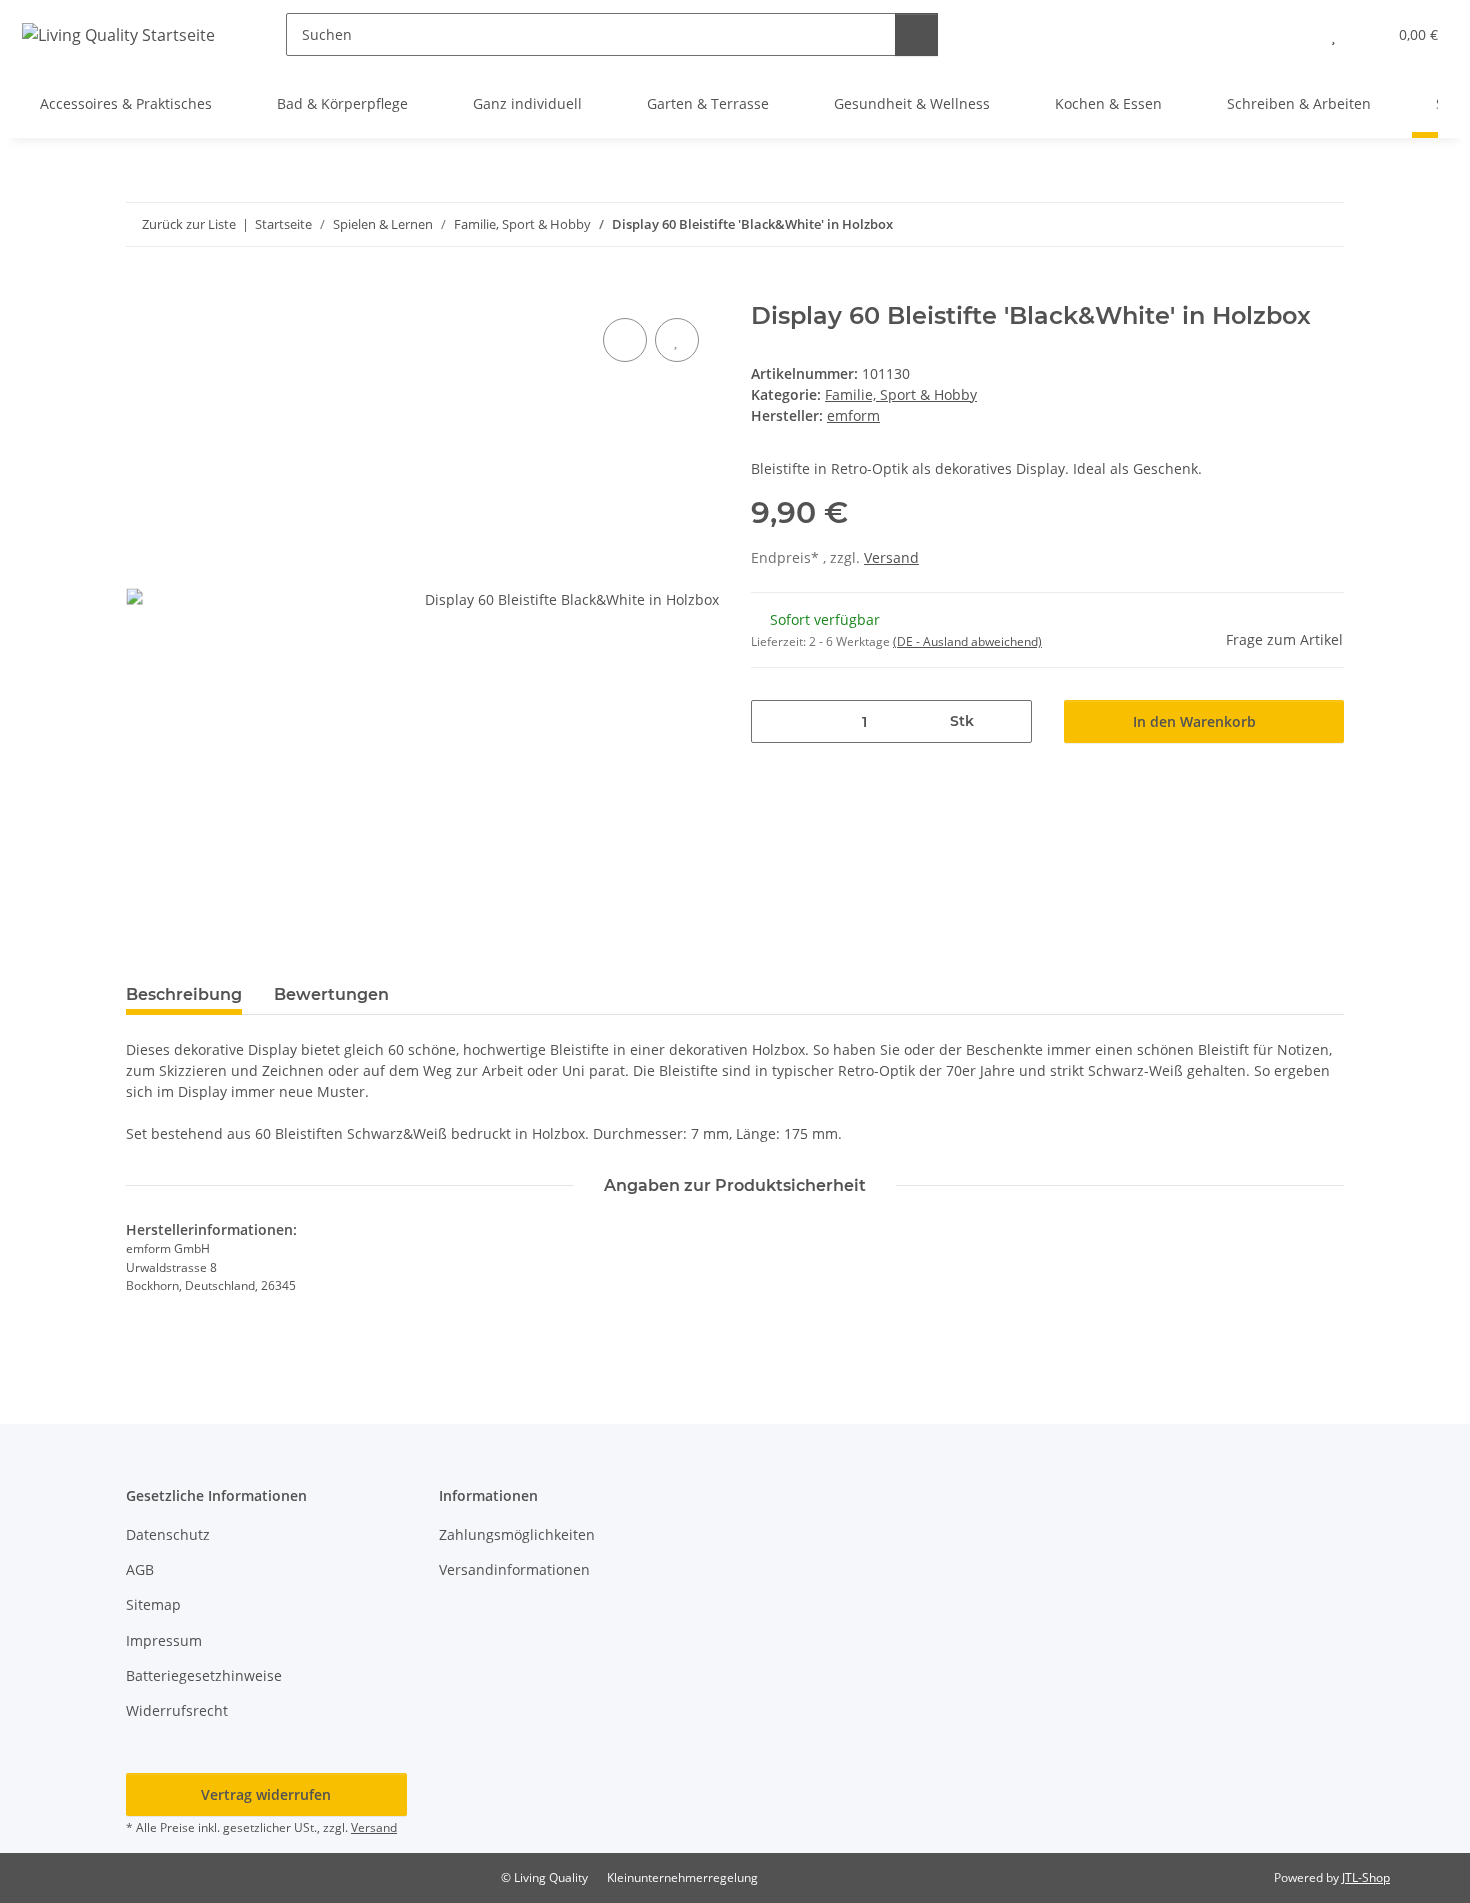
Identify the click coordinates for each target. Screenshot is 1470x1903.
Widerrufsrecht (177, 1710)
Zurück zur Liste (189, 224)
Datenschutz (168, 1534)
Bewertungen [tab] (331, 994)
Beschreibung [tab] (184, 994)
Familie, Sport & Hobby (901, 394)
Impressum (164, 1640)
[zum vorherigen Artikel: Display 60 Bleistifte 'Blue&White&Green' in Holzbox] (1279, 224)
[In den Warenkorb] (142, 291)
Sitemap (153, 1604)
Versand (891, 557)
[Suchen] (916, 34)
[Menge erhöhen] (1009, 721)
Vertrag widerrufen (266, 1794)
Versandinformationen (514, 1569)
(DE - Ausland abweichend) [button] (967, 641)
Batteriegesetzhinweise (204, 1675)
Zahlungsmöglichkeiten (517, 1534)
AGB (140, 1569)
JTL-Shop (1366, 1877)
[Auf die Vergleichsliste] (625, 340)
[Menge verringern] (773, 721)
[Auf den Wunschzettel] (677, 340)
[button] (1293, 34)
